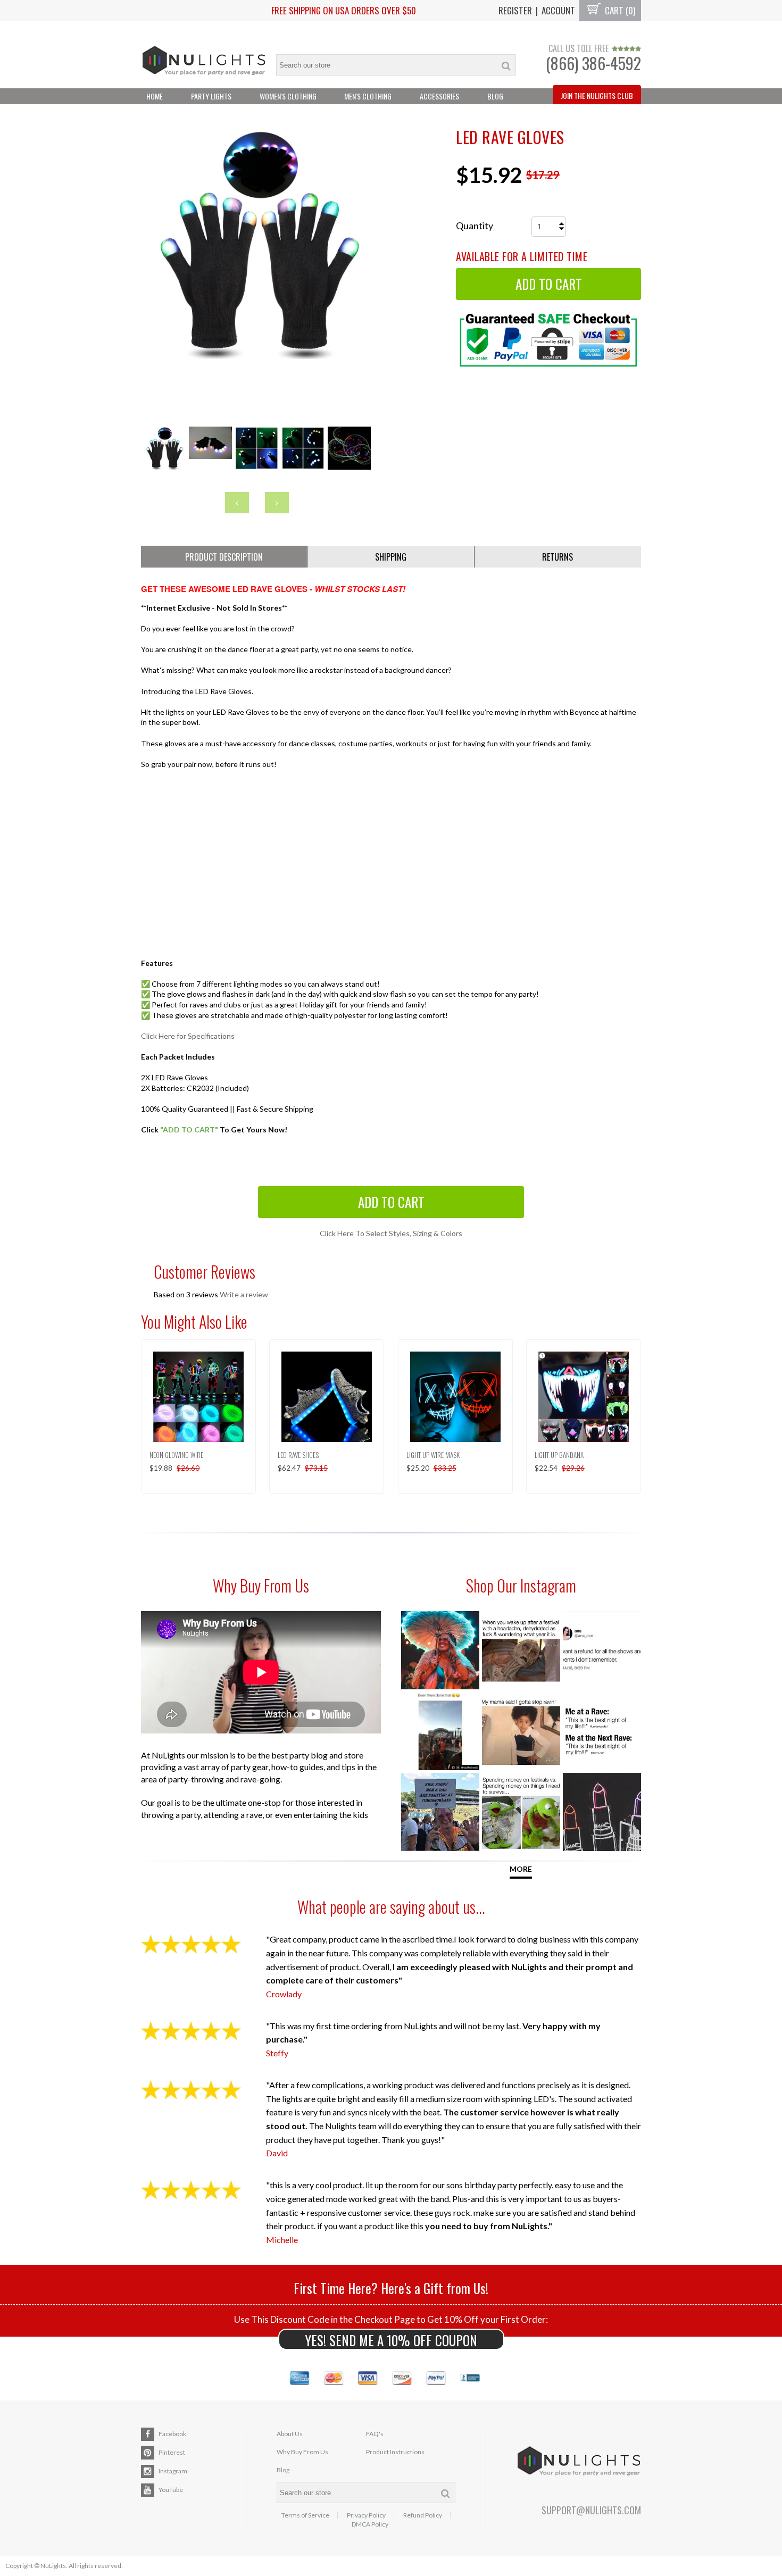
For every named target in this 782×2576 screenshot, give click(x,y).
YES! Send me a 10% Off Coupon (391, 2340)
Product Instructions (395, 2452)
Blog (495, 96)
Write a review (244, 1294)
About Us (290, 2434)
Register (515, 10)
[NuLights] (203, 55)
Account (558, 10)
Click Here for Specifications (188, 1036)
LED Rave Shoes (298, 1455)
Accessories (439, 96)
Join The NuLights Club (597, 95)
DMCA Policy (370, 2524)
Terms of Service (305, 2515)
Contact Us (165, 112)
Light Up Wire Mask (433, 1455)
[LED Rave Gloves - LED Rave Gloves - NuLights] (257, 356)
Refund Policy (423, 2515)
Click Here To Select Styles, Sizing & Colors (391, 1233)
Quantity (475, 226)
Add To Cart (391, 1202)
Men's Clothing (368, 96)
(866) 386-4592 (593, 63)
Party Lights (211, 96)
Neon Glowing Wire (176, 1455)
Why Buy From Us (302, 2452)
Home (155, 96)
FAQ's (375, 2434)
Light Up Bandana (559, 1455)
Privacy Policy (366, 2515)
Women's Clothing (288, 96)
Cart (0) (619, 10)
